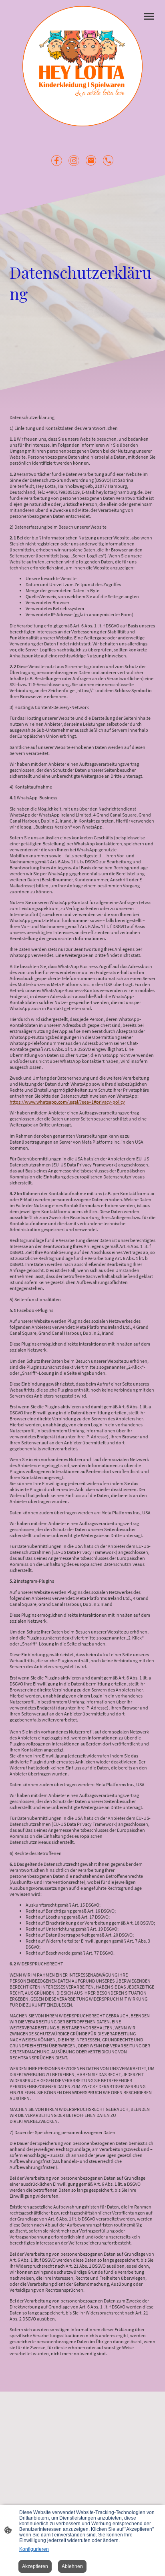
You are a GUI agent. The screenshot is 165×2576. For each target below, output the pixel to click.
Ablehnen (72, 2566)
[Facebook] (57, 161)
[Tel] (108, 161)
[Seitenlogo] (83, 66)
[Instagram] (74, 161)
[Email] (91, 161)
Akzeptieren (35, 2566)
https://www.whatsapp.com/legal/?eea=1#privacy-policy (67, 1102)
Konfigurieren (34, 2549)
